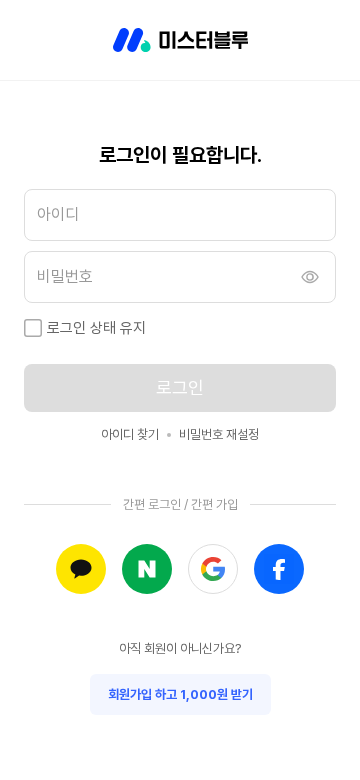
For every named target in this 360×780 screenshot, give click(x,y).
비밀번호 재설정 (219, 434)
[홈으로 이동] (180, 40)
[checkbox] (33, 328)
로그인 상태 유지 (96, 328)
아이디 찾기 (130, 434)
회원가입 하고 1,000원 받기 (180, 694)
